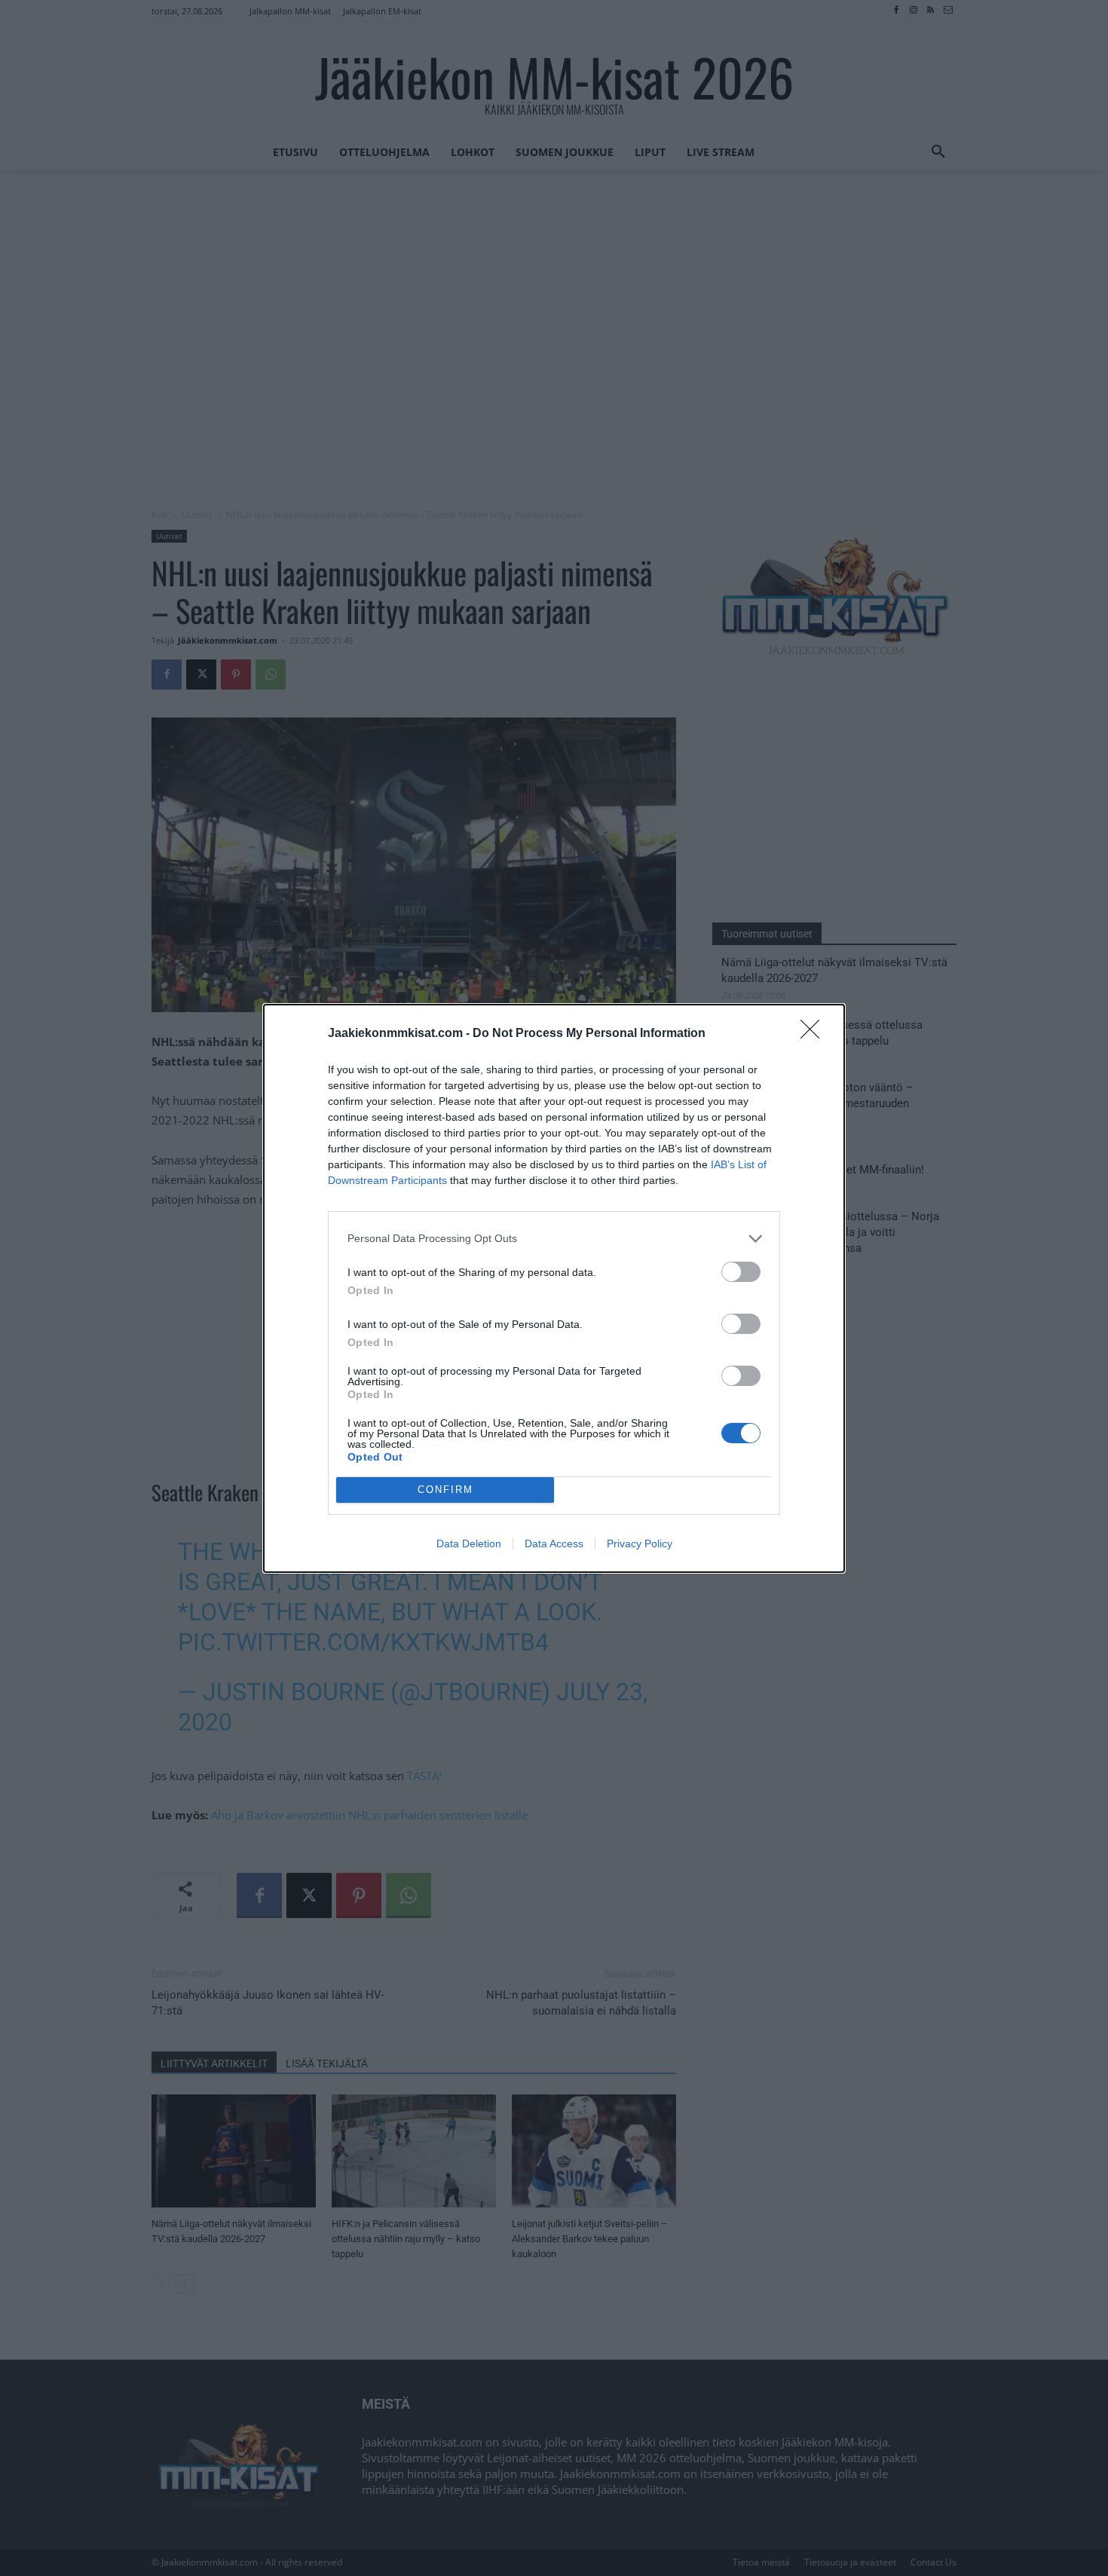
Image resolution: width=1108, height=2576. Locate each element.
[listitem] (554, 1239)
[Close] (815, 1034)
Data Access (554, 1543)
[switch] (741, 1272)
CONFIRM (445, 1490)
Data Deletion (469, 1543)
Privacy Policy (640, 1543)
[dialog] (554, 1288)
